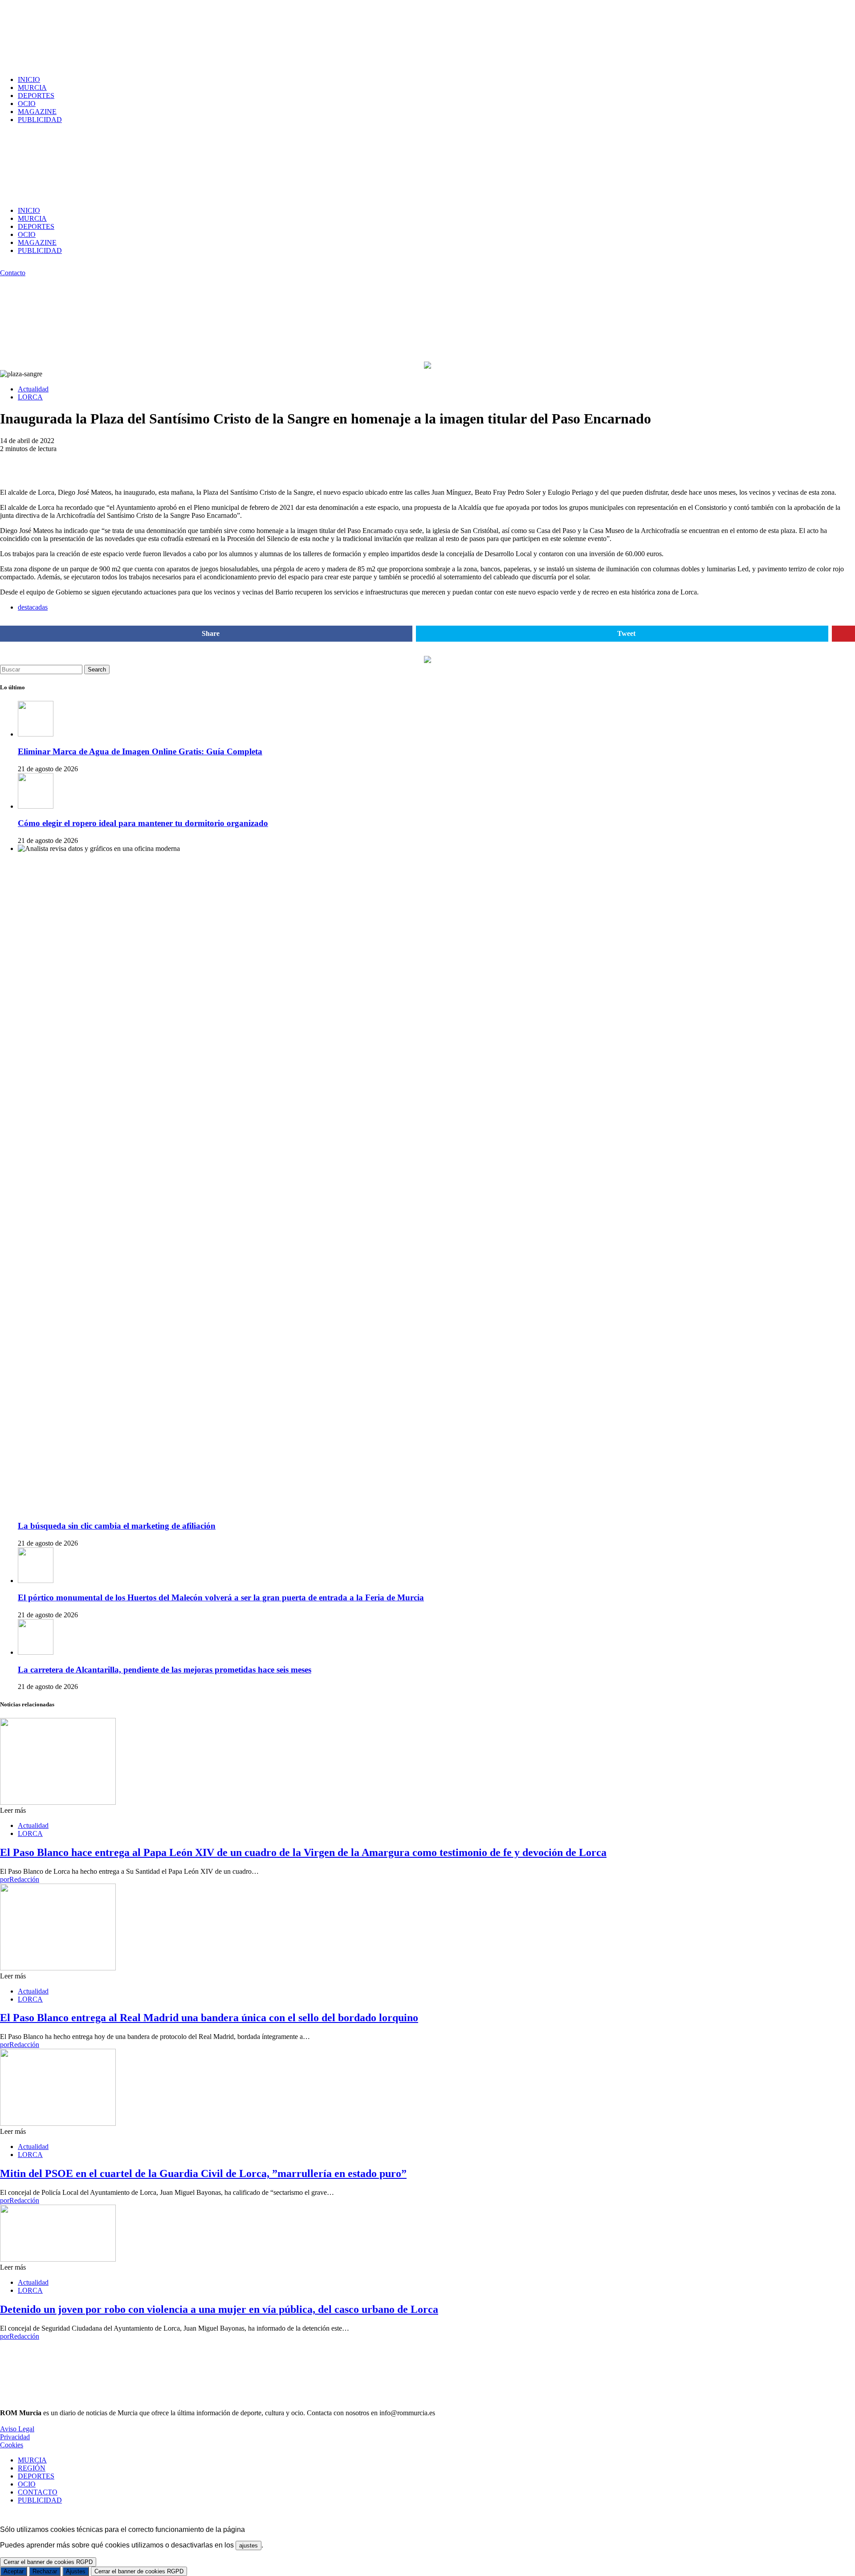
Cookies (12, 2445)
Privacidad (15, 2437)
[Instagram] (3, 265)
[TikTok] (13, 265)
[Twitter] (23, 265)
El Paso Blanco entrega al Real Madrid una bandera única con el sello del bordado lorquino (209, 2018)
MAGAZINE (37, 112)
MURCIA (32, 87)
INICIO (29, 79)
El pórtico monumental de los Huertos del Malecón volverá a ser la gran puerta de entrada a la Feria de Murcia (221, 1597)
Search (97, 669)
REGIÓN (32, 2468)
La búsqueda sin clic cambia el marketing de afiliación (117, 1526)
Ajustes (76, 2571)
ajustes (248, 2545)
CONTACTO (38, 2492)
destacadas (33, 607)
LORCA (30, 397)
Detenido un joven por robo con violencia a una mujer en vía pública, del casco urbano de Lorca (219, 2309)
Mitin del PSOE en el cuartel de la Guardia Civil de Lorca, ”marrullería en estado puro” (203, 2173)
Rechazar (45, 2571)
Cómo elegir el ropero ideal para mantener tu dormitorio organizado (143, 823)
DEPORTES (36, 96)
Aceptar (14, 2571)
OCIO (27, 104)
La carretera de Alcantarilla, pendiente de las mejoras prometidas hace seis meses (165, 1670)
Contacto (13, 273)
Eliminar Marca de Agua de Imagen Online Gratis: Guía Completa (140, 751)
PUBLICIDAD (40, 120)
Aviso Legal (17, 2429)
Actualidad (33, 389)
